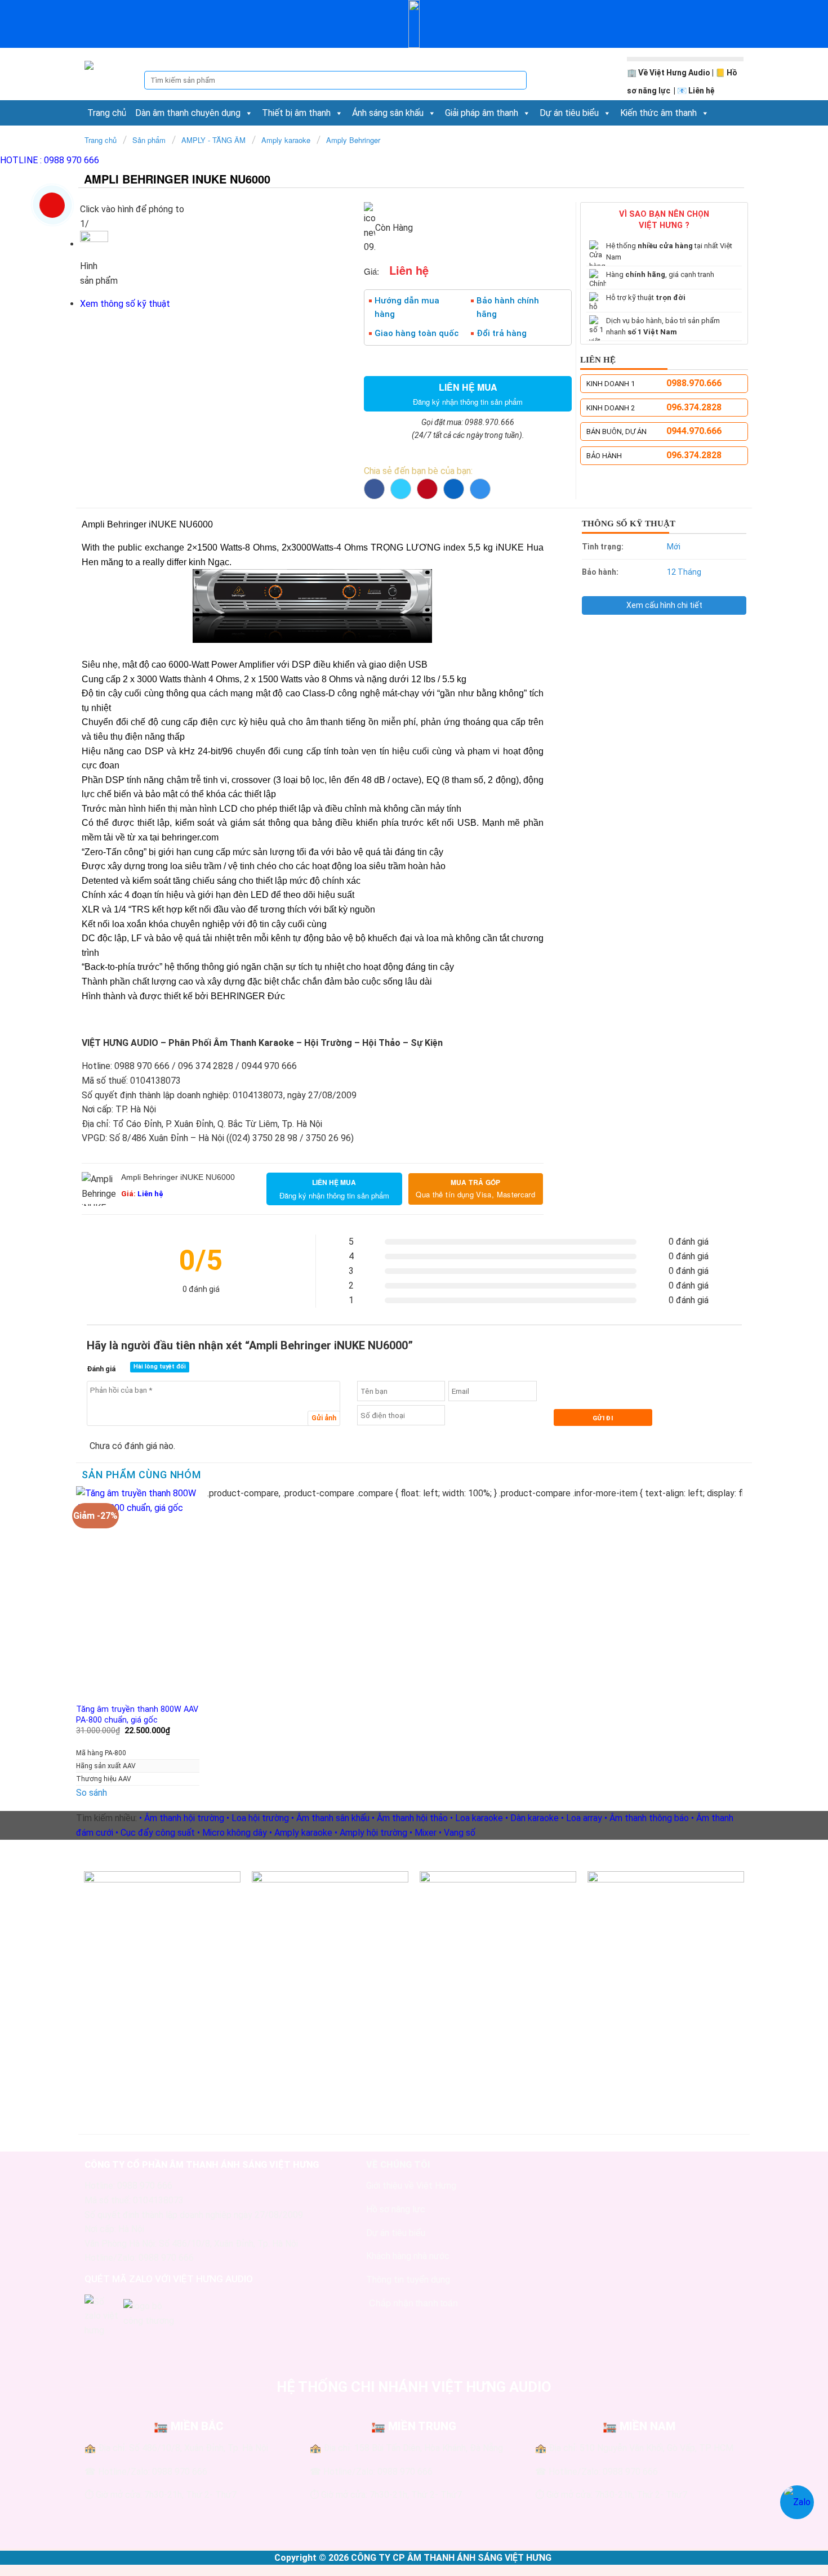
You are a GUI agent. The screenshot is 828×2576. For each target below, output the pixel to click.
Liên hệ (702, 91)
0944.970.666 (694, 431)
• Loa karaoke (477, 1818)
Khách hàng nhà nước (408, 2256)
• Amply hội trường (371, 1833)
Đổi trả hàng (502, 333)
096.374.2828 (694, 407)
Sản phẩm (149, 140)
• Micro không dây (232, 1833)
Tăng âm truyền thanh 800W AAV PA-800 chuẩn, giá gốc (137, 1715)
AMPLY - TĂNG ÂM (213, 140)
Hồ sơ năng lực (396, 2209)
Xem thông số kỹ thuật (125, 304)
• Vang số (457, 1833)
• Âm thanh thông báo (647, 1818)
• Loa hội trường (258, 1818)
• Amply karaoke (301, 1833)
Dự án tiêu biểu (569, 113)
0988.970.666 (694, 383)
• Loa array (582, 1818)
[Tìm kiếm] (517, 80)
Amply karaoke (286, 140)
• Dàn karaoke (532, 1818)
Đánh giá (101, 1369)
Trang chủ (107, 113)
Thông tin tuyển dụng (408, 2280)
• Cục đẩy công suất (155, 1833)
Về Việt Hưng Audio (674, 73)
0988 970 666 (50, 160)
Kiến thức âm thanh (658, 113)
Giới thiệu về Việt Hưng (411, 2186)
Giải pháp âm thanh (482, 113)
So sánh (92, 1793)
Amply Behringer (353, 140)
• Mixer (423, 1833)
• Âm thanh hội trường (182, 1818)
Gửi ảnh (324, 1418)
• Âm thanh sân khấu (330, 1818)
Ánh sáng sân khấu (388, 113)
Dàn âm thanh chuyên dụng (188, 113)
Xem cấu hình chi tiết (664, 605)
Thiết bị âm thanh (296, 113)
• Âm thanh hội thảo (410, 1818)
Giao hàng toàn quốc (417, 333)
